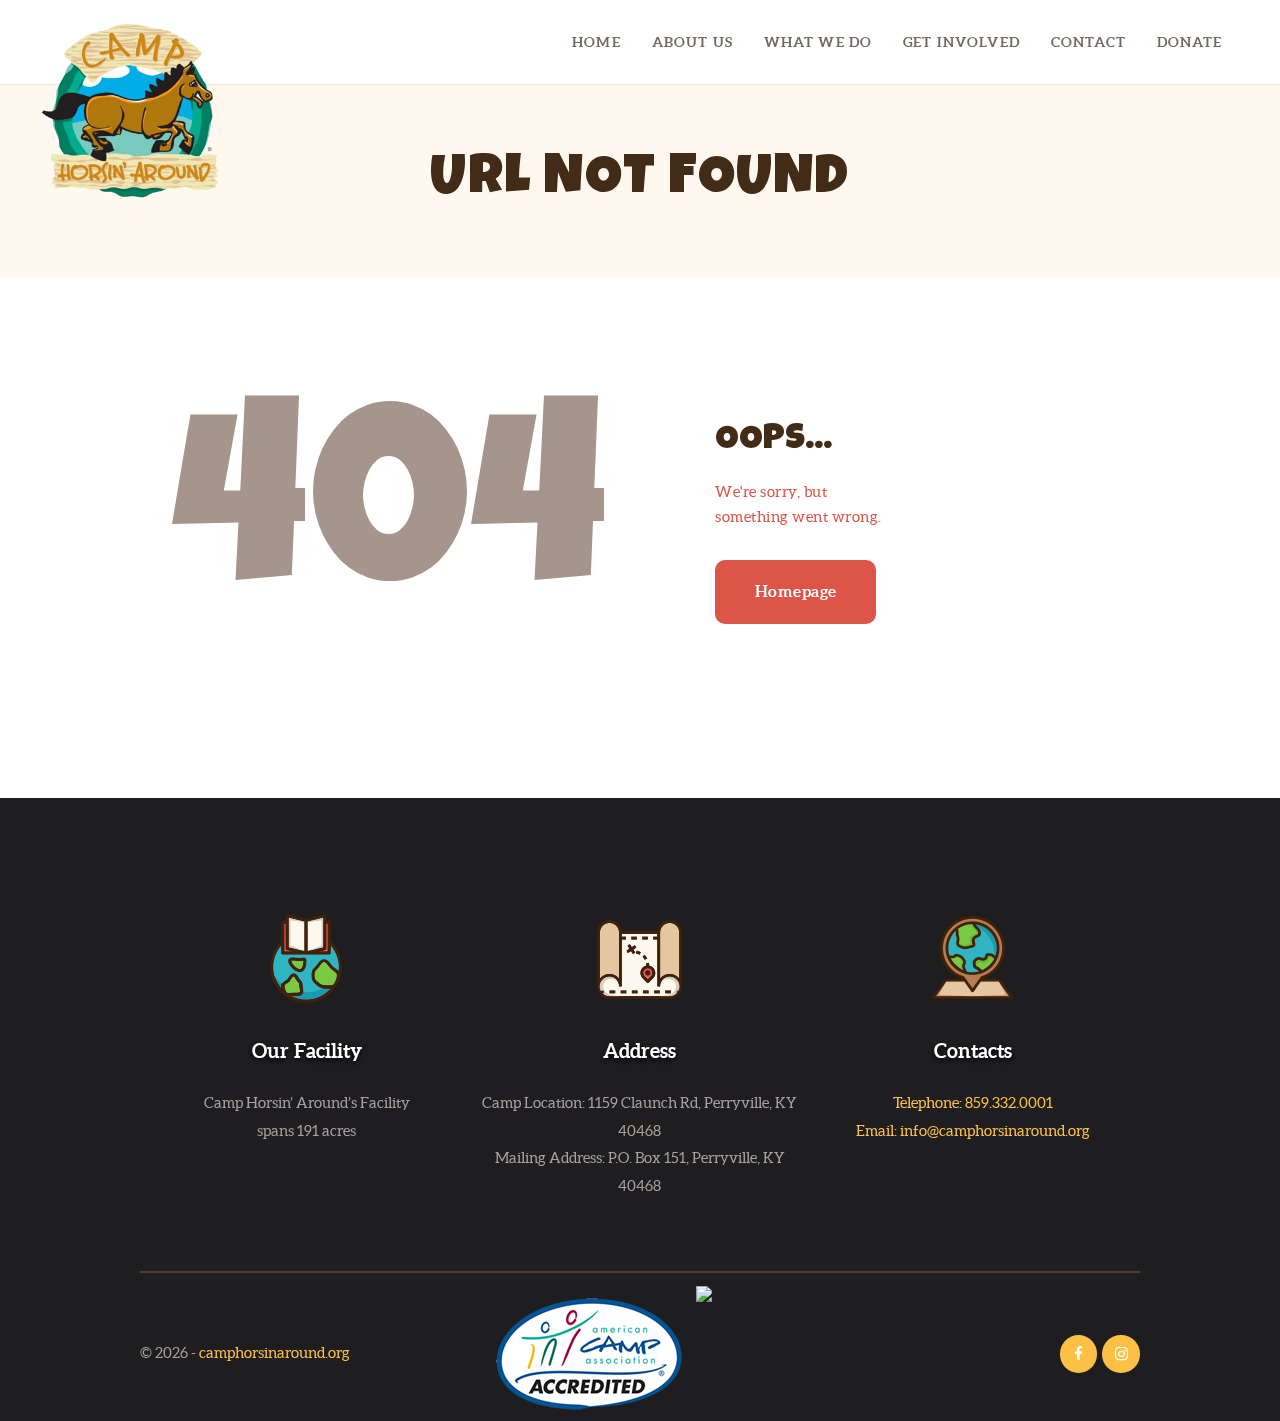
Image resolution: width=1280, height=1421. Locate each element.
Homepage (796, 591)
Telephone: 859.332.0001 (973, 1102)
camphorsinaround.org (274, 1352)
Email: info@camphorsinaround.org (973, 1130)
